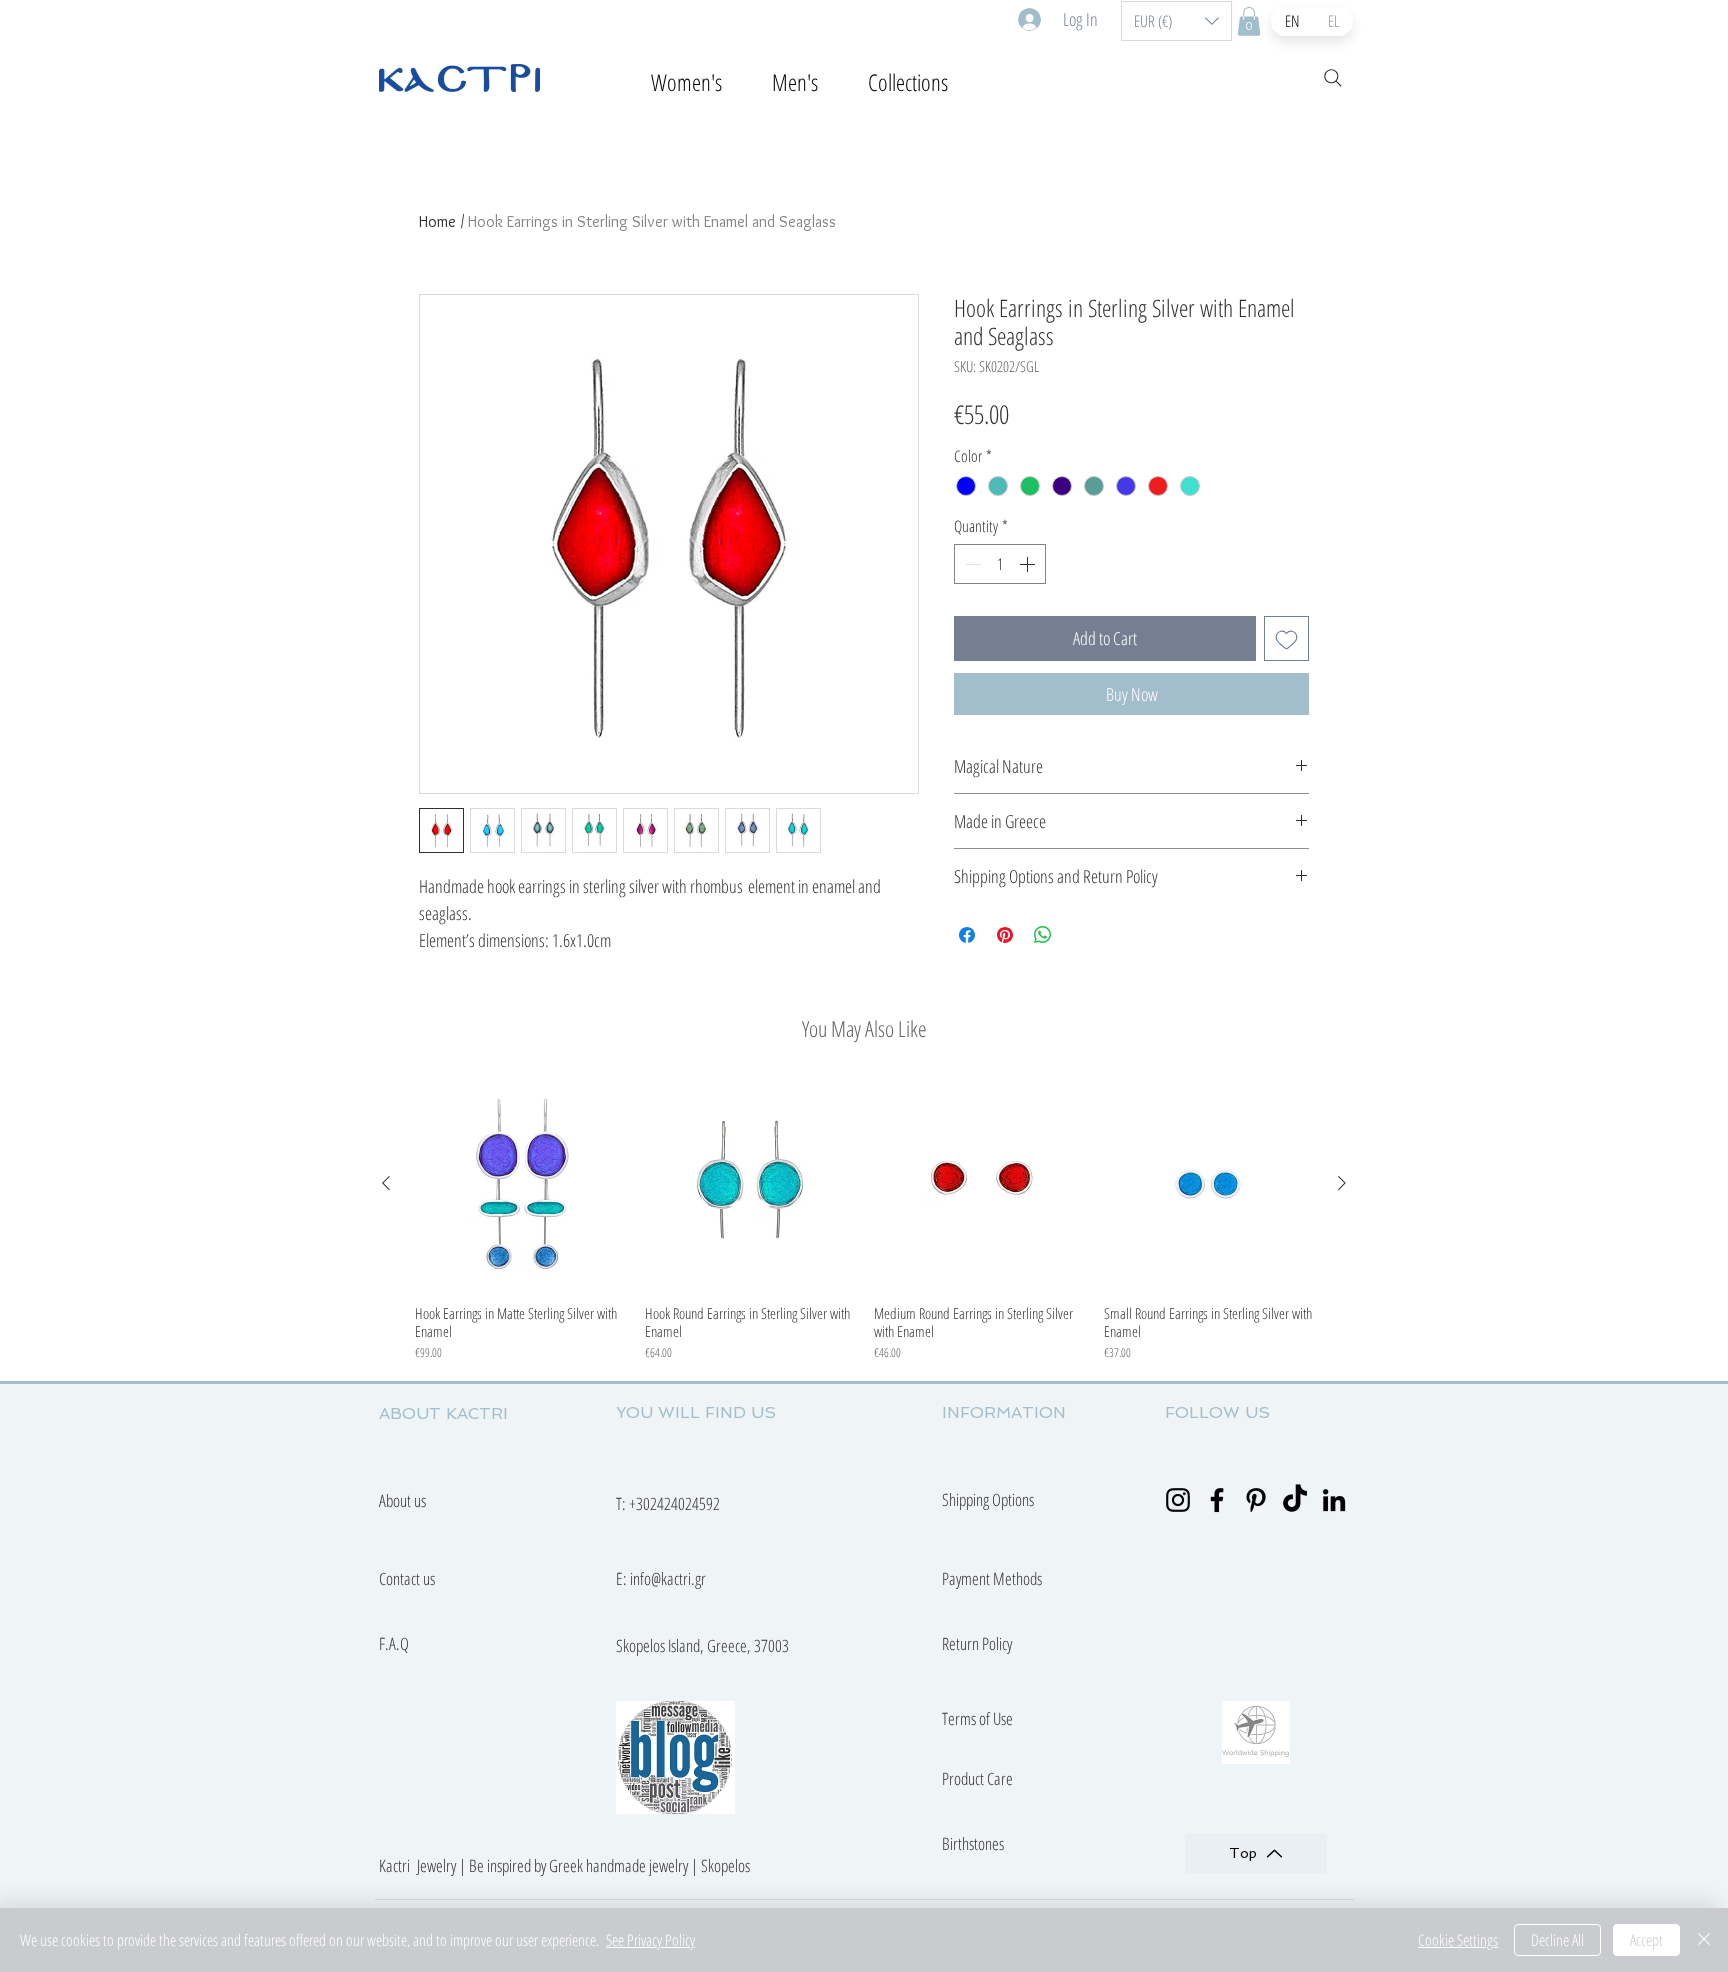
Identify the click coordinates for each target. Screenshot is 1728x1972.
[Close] (1704, 1940)
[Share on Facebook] (967, 935)
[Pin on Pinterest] (1005, 935)
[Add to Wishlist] (1286, 638)
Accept (1646, 1940)
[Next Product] (1342, 1183)
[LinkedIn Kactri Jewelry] (1334, 1500)
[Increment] (1029, 564)
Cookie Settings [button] (1458, 1940)
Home (437, 221)
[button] (1176, 21)
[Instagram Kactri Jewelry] (1178, 1500)
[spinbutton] (1000, 564)
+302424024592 (674, 1503)
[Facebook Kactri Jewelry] (1217, 1500)
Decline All (1557, 1940)
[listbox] (1176, 21)
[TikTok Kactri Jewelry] (1295, 1500)
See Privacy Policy (650, 1940)
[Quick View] (520, 1184)
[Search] (1333, 78)
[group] (864, 1221)
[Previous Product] (386, 1183)
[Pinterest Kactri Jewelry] (1256, 1500)
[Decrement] (971, 564)
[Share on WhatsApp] (1043, 935)
